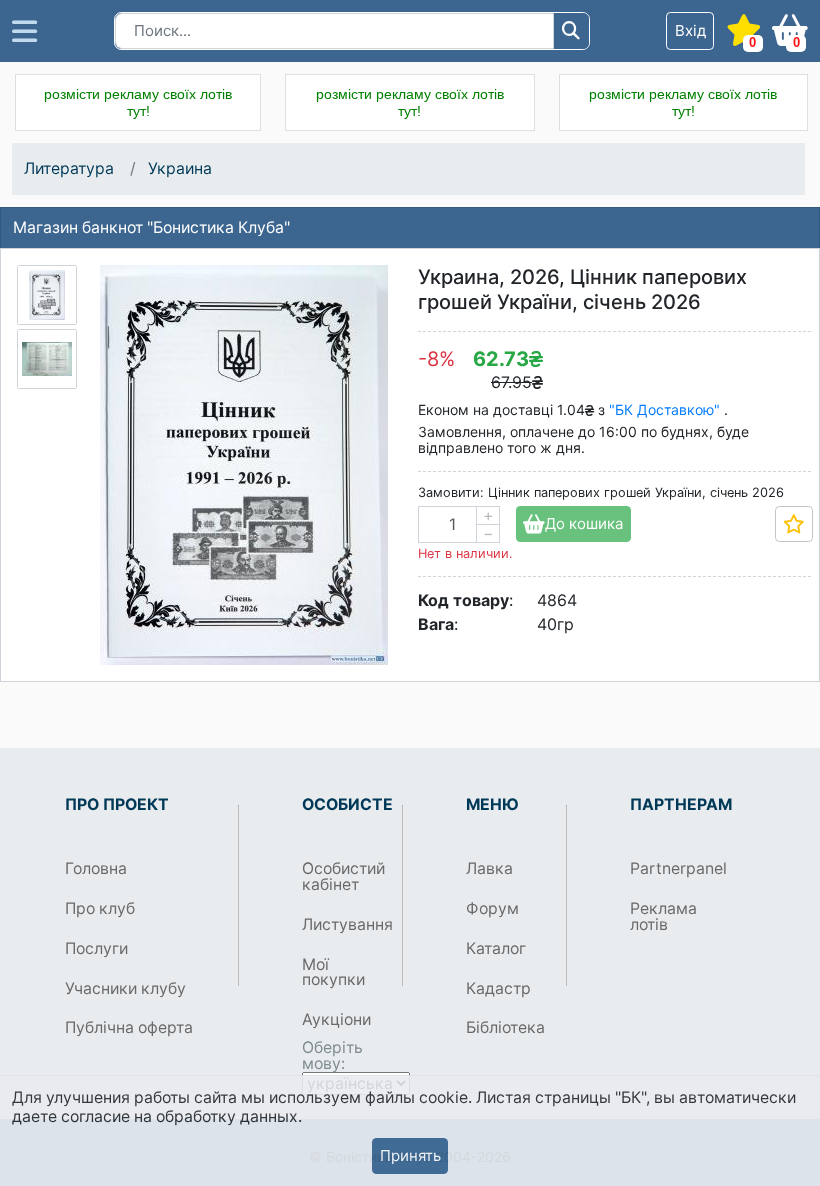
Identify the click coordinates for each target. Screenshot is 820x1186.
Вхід (690, 30)
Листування (344, 924)
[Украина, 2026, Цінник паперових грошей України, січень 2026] (47, 295)
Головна (96, 868)
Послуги (96, 948)
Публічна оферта (129, 1027)
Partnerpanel (672, 868)
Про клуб (100, 908)
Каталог (496, 948)
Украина (180, 168)
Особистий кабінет (343, 876)
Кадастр (498, 988)
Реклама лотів (663, 916)
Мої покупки (333, 972)
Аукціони (336, 1019)
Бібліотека (505, 1027)
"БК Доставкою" (666, 409)
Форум (492, 908)
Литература (69, 168)
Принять (410, 1155)
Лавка (489, 868)
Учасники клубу (125, 988)
